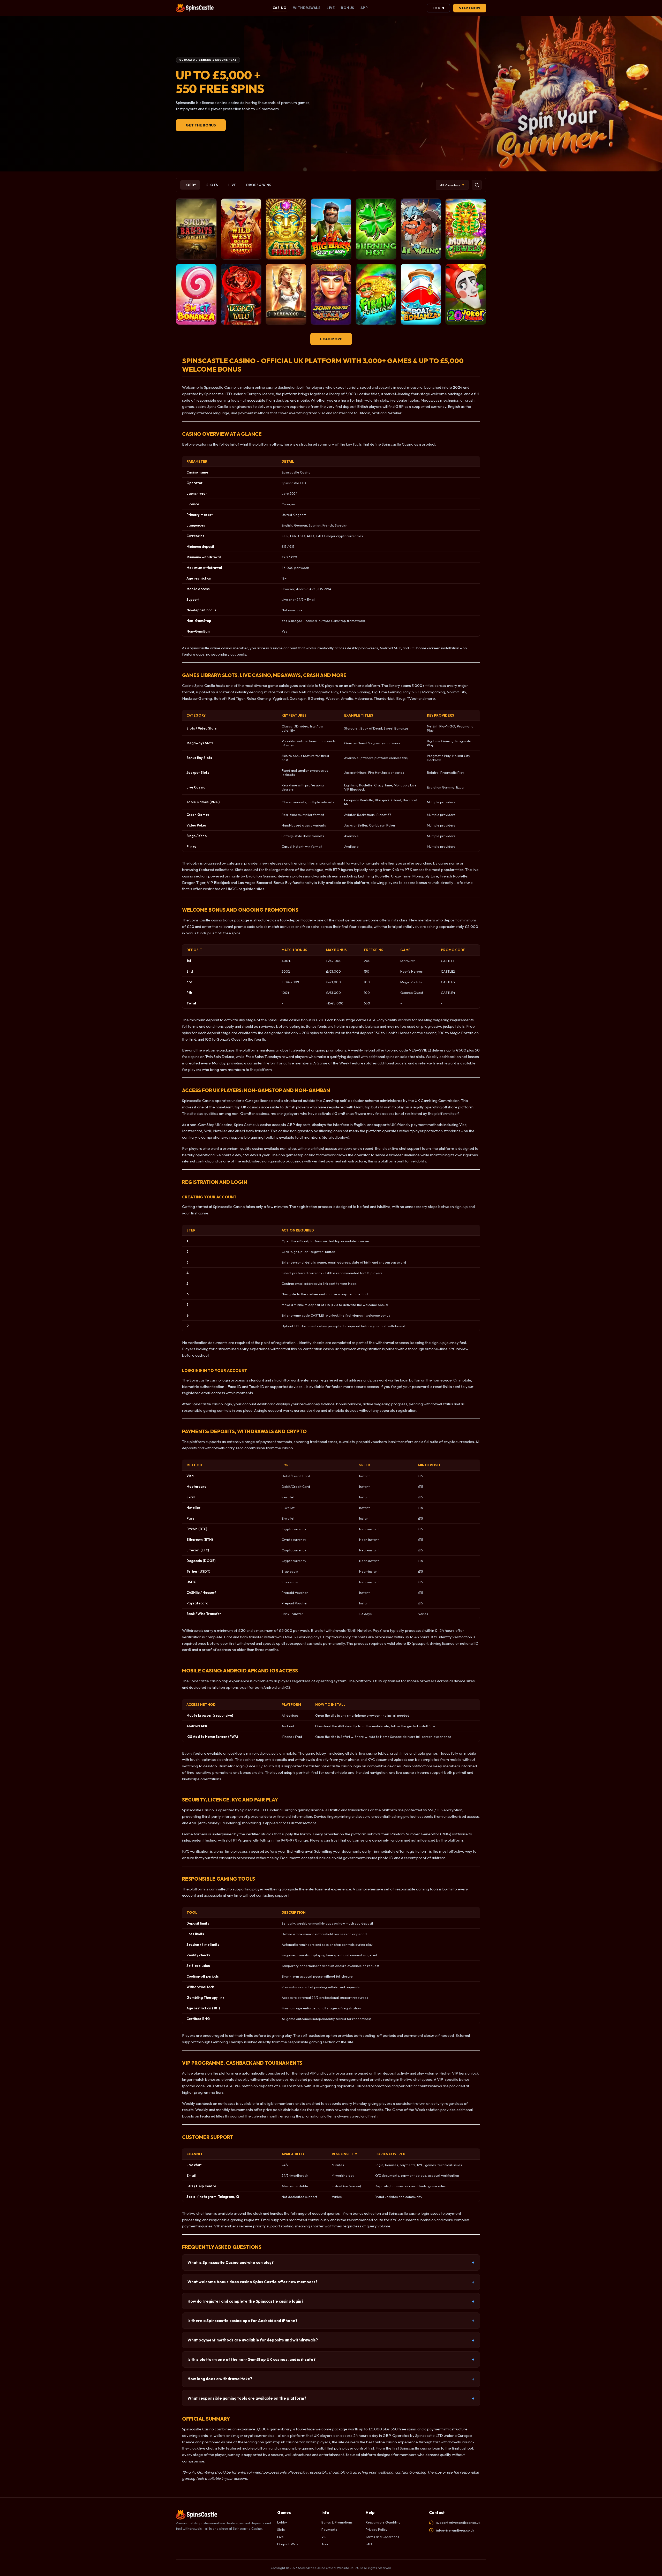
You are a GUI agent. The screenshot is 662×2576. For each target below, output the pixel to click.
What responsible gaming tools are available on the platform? (247, 2398)
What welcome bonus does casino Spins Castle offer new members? (253, 2282)
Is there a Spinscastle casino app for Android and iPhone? (242, 2321)
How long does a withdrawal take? (220, 2379)
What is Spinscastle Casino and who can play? (231, 2262)
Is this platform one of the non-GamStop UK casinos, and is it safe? (251, 2359)
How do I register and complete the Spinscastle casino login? (245, 2301)
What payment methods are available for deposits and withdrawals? (253, 2340)
